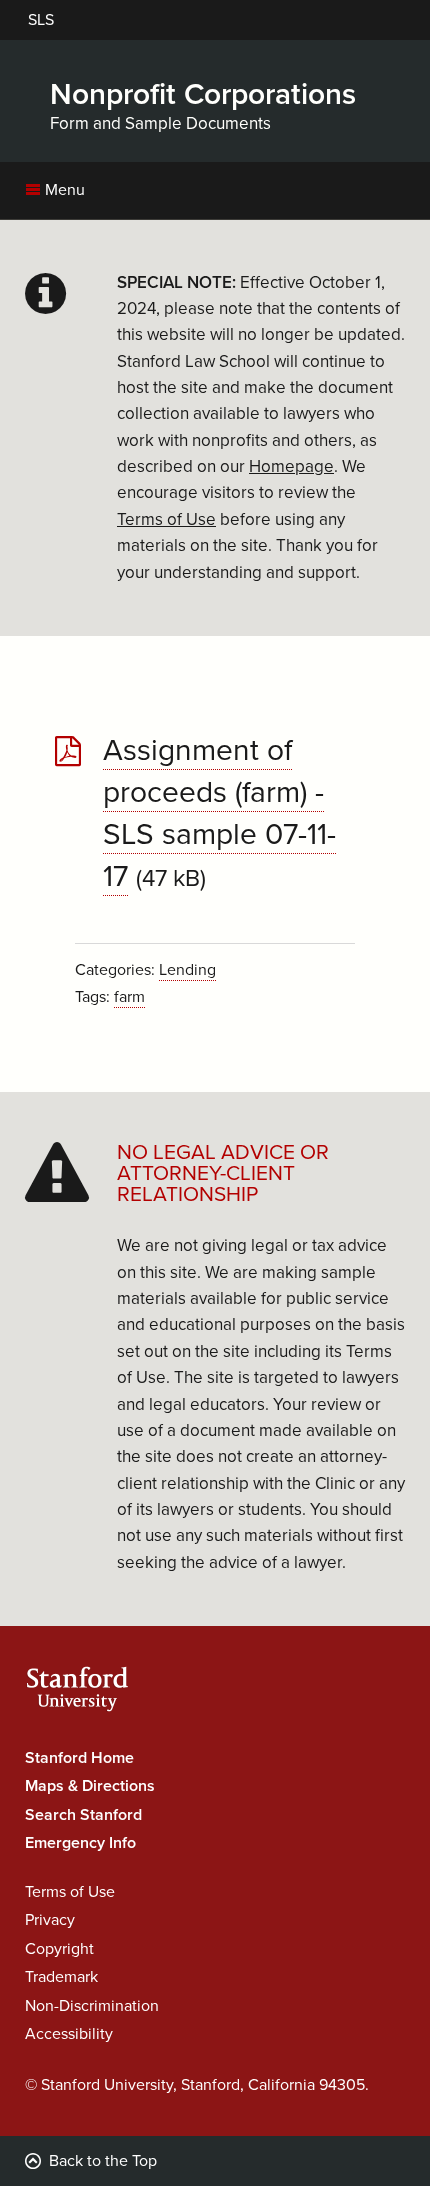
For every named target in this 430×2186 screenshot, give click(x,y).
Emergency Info (80, 1843)
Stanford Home (79, 1758)
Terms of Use (70, 1892)
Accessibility (69, 2034)
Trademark (61, 1977)
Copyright (59, 1949)
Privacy (50, 1920)
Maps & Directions (90, 1786)
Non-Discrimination (92, 2006)
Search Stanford (83, 1815)
